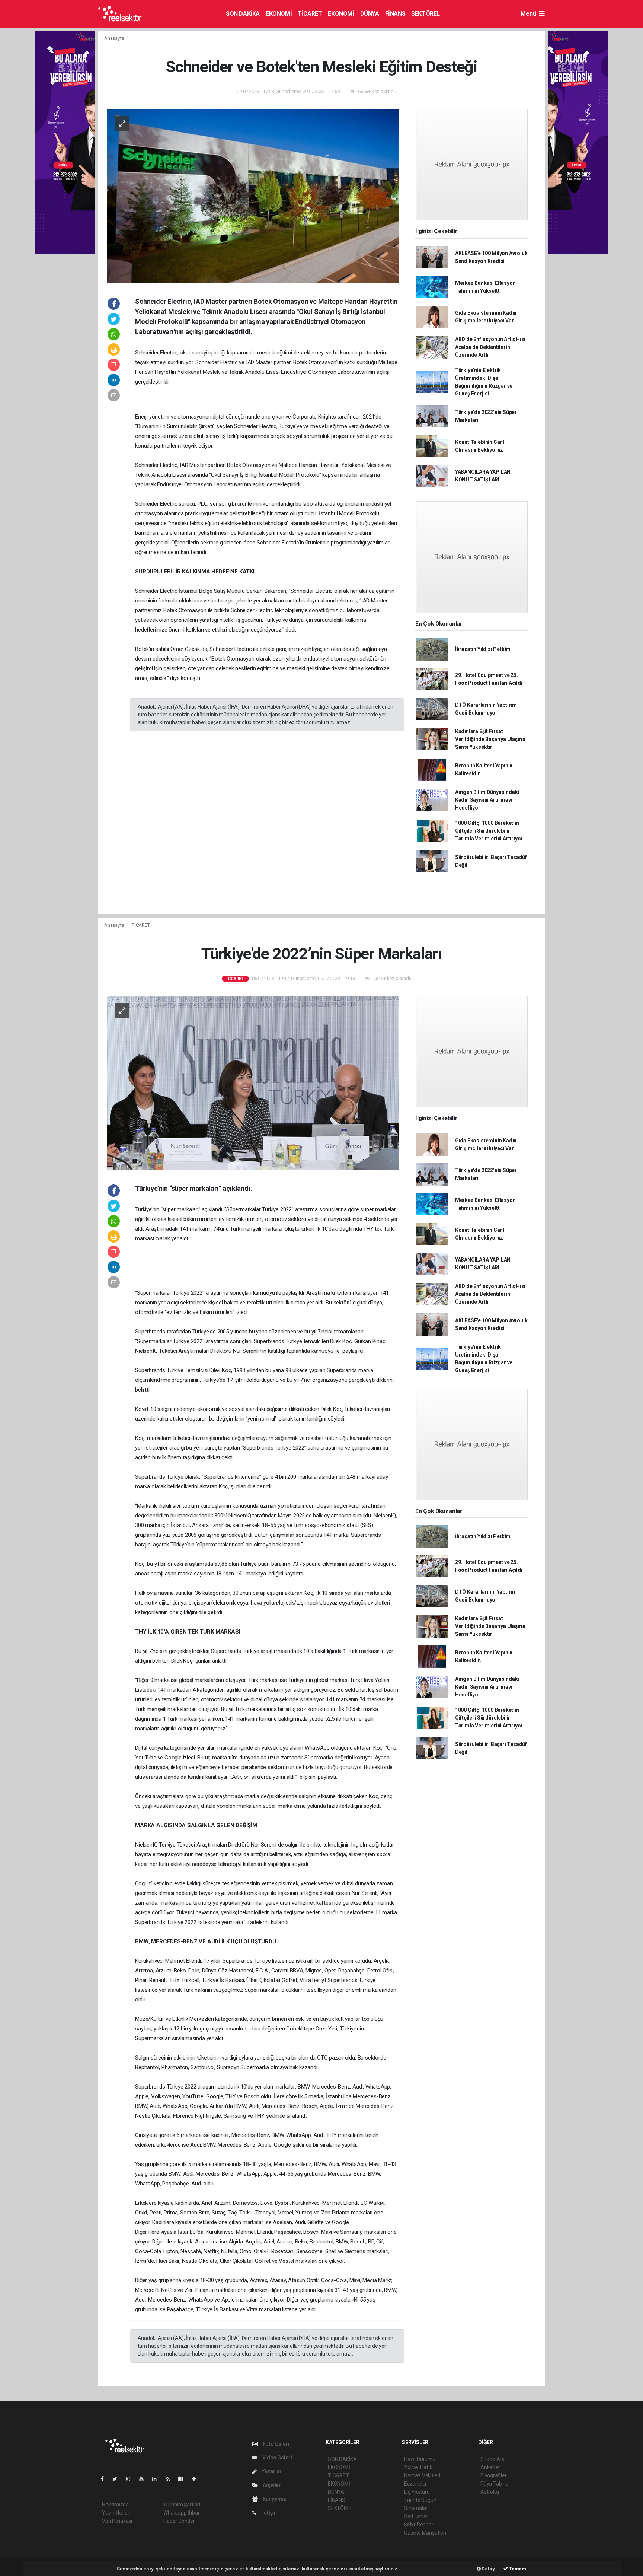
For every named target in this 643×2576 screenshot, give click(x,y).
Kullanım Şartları (182, 2505)
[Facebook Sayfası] (105, 2479)
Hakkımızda (115, 2505)
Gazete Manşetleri (425, 2533)
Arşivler (271, 2485)
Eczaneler (415, 2484)
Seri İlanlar (416, 2516)
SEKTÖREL (426, 14)
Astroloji (490, 2492)
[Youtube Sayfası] (144, 2479)
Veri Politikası (117, 2521)
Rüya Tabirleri (496, 2484)
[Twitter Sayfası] (118, 2479)
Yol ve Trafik (418, 2467)
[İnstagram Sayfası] (131, 2479)
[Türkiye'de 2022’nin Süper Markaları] (253, 1082)
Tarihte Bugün (420, 2500)
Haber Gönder (179, 2521)
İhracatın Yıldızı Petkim (483, 649)
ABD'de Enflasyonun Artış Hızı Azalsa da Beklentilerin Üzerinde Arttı (490, 347)
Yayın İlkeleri (116, 2513)
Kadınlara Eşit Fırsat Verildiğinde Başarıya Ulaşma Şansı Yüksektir (490, 739)
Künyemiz (274, 2499)
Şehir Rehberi (419, 2525)
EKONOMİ (279, 14)
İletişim (269, 2513)
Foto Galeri (276, 2444)
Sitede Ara (492, 2459)
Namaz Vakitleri (422, 2475)
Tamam (517, 2569)
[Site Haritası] (184, 2479)
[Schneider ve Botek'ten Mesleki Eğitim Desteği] (253, 195)
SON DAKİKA (243, 14)
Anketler (490, 2467)
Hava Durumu (420, 2459)
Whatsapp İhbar (181, 2513)
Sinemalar (416, 2508)
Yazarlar (271, 2471)
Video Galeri (276, 2458)
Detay (488, 2569)
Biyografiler (494, 2475)
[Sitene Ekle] (197, 2479)
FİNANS (395, 14)
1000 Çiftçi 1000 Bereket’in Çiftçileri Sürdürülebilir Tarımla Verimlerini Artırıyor (489, 831)
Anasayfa (115, 38)
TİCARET (310, 14)
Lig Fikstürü (417, 2492)
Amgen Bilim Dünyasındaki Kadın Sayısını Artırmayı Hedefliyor (487, 800)
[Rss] (171, 2479)
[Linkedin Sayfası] (157, 2479)
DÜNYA (370, 14)
